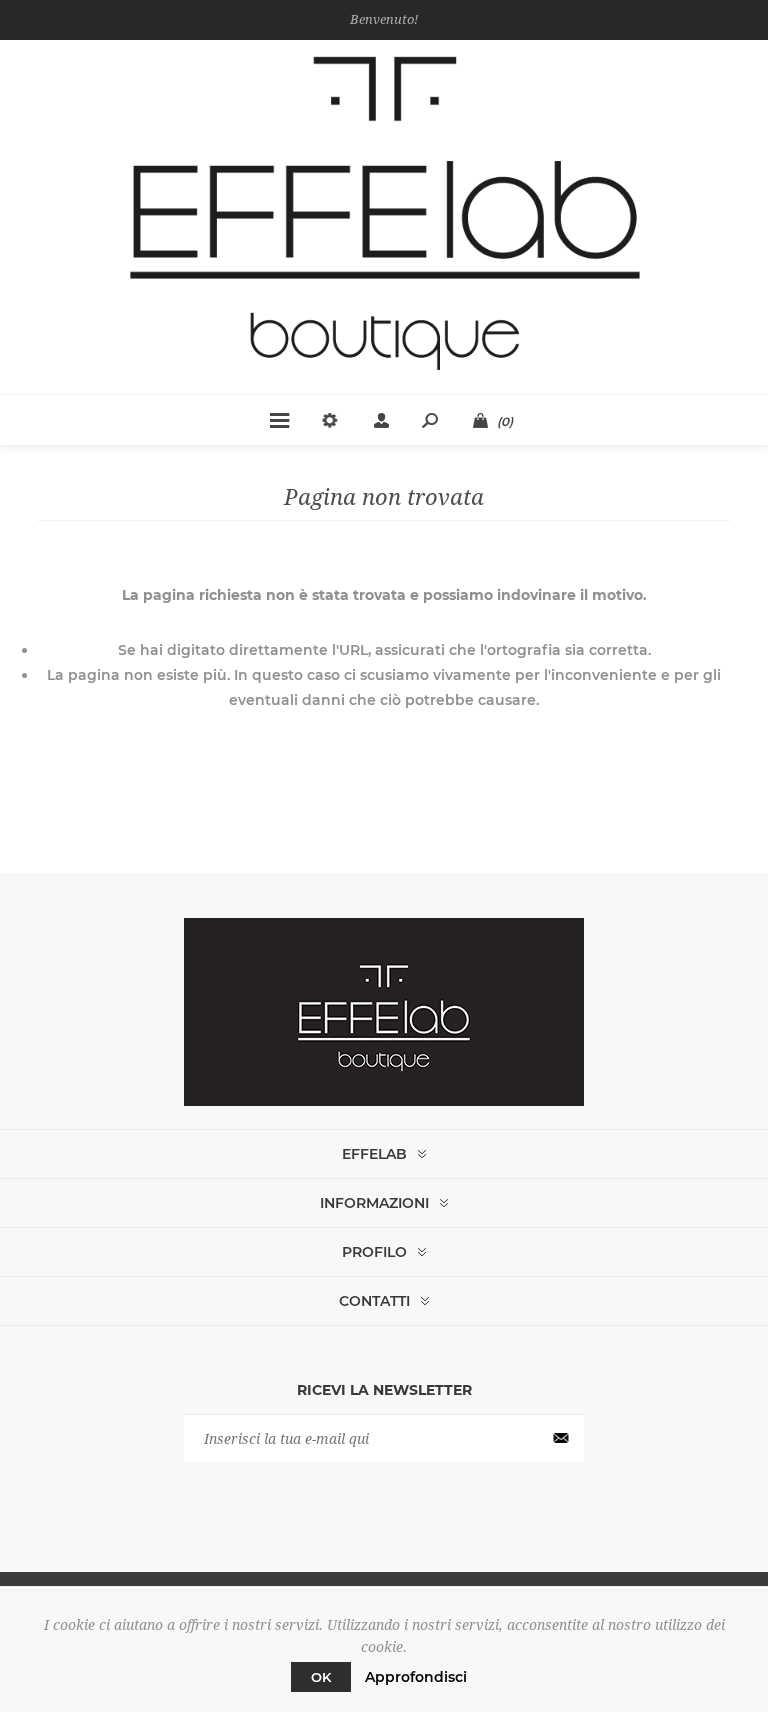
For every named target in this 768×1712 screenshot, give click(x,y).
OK (321, 1677)
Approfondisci (416, 1677)
